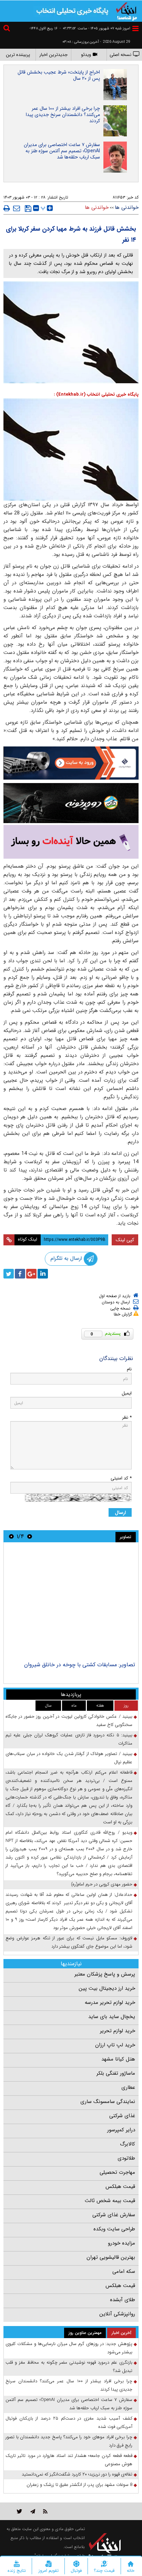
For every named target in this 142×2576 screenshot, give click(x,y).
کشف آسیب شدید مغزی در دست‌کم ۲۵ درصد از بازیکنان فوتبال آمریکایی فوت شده (69, 2423)
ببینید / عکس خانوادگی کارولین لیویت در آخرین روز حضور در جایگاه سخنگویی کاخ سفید (69, 1721)
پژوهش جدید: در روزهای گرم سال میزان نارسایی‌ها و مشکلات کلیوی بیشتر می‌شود (69, 2348)
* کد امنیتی (121, 1478)
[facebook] (20, 1274)
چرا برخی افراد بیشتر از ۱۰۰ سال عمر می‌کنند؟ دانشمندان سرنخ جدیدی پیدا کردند (63, 115)
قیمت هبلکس (120, 2187)
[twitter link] (19, 2511)
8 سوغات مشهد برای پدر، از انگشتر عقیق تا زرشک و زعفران (79, 2485)
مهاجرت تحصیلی (117, 2172)
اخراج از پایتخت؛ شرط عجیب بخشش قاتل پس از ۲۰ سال (59, 75)
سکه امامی (124, 2271)
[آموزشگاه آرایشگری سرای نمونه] (71, 842)
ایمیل (127, 1393)
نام (129, 1369)
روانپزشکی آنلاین (117, 2314)
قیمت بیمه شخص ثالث (110, 2201)
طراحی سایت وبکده (114, 2229)
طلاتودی (126, 2158)
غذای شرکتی (122, 2116)
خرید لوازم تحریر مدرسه (110, 2003)
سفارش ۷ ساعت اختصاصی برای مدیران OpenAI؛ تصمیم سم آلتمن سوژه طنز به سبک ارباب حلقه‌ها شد (62, 151)
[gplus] (31, 1274)
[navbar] (135, 28)
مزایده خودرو (121, 2243)
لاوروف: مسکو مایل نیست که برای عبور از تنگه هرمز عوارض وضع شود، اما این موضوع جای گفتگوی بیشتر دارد (69, 1942)
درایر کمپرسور (121, 2130)
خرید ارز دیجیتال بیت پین (107, 1988)
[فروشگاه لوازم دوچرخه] (71, 803)
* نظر (127, 1417)
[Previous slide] (30, 1536)
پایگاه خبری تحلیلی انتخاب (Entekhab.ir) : (96, 394)
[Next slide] (11, 1536)
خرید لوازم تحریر (118, 2031)
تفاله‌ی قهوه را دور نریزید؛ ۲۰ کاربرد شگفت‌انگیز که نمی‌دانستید (77, 2474)
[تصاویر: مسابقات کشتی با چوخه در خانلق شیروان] (71, 1603)
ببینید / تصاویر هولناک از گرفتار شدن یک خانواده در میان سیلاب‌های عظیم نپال (69, 1758)
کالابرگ (128, 2144)
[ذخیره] (28, 209)
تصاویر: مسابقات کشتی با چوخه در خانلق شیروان (80, 1665)
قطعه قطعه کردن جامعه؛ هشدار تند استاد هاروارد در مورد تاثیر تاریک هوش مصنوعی (69, 2460)
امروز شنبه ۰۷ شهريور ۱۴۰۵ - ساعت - (95, 28)
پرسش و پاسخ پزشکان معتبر (105, 1974)
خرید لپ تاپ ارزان (115, 2045)
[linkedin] (43, 1274)
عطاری (128, 2087)
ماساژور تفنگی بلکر (116, 2073)
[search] (8, 29)
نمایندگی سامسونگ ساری (108, 2102)
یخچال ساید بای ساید (112, 2017)
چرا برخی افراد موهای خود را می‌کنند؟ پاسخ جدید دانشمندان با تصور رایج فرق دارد (69, 2441)
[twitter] (9, 1274)
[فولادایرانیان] (71, 763)
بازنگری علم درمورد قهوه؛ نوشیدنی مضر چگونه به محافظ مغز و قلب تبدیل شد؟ (69, 2367)
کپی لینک (125, 1240)
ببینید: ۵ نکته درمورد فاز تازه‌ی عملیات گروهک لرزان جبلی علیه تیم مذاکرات (69, 1739)
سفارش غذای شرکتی (114, 2215)
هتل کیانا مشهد (118, 2059)
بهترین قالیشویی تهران (111, 2257)
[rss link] (45, 2511)
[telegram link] (33, 2511)
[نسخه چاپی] (7, 208)
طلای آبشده (123, 2300)
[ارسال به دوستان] (17, 208)
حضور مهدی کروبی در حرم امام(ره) (102, 1884)
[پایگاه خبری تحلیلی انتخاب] (126, 11)
